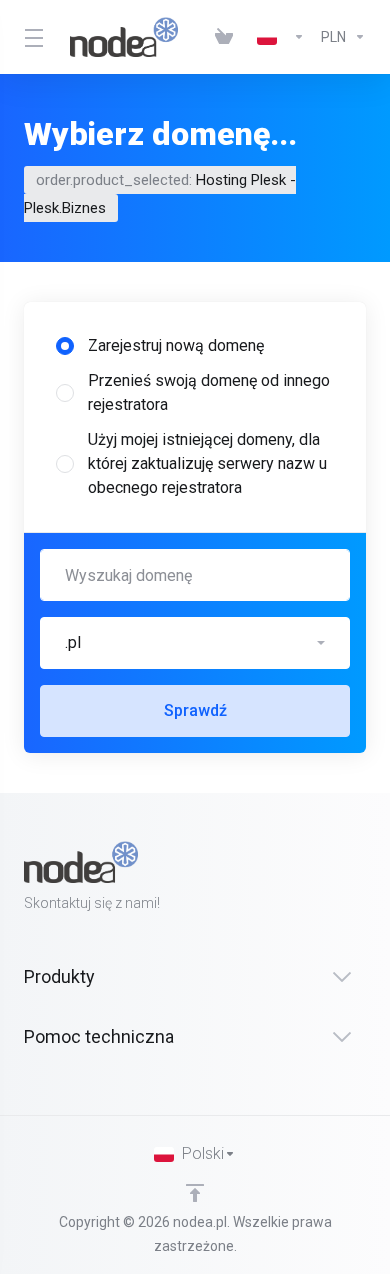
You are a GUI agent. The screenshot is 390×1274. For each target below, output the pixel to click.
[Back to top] (195, 1193)
